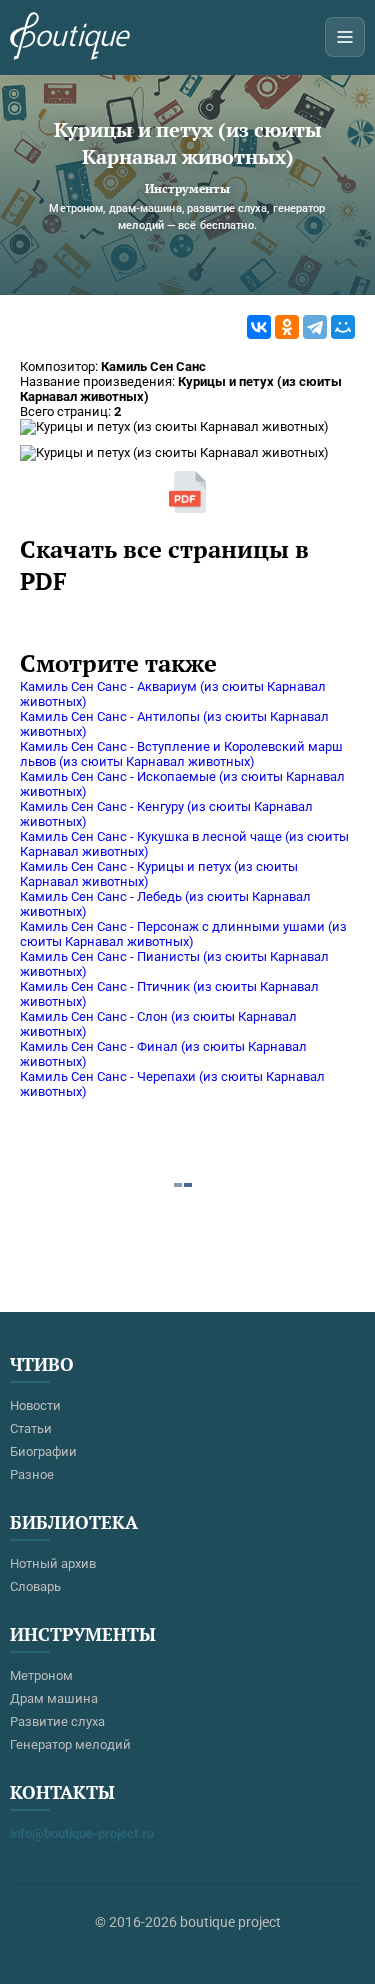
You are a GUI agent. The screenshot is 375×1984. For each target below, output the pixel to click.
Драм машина (54, 1698)
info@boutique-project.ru (82, 1833)
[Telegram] (315, 327)
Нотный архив (53, 1563)
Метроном (41, 1675)
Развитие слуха (57, 1721)
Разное (32, 1474)
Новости (35, 1405)
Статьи (31, 1428)
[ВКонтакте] (259, 327)
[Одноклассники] (287, 327)
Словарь (35, 1586)
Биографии (43, 1451)
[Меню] (345, 37)
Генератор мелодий (70, 1744)
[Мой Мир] (343, 327)
